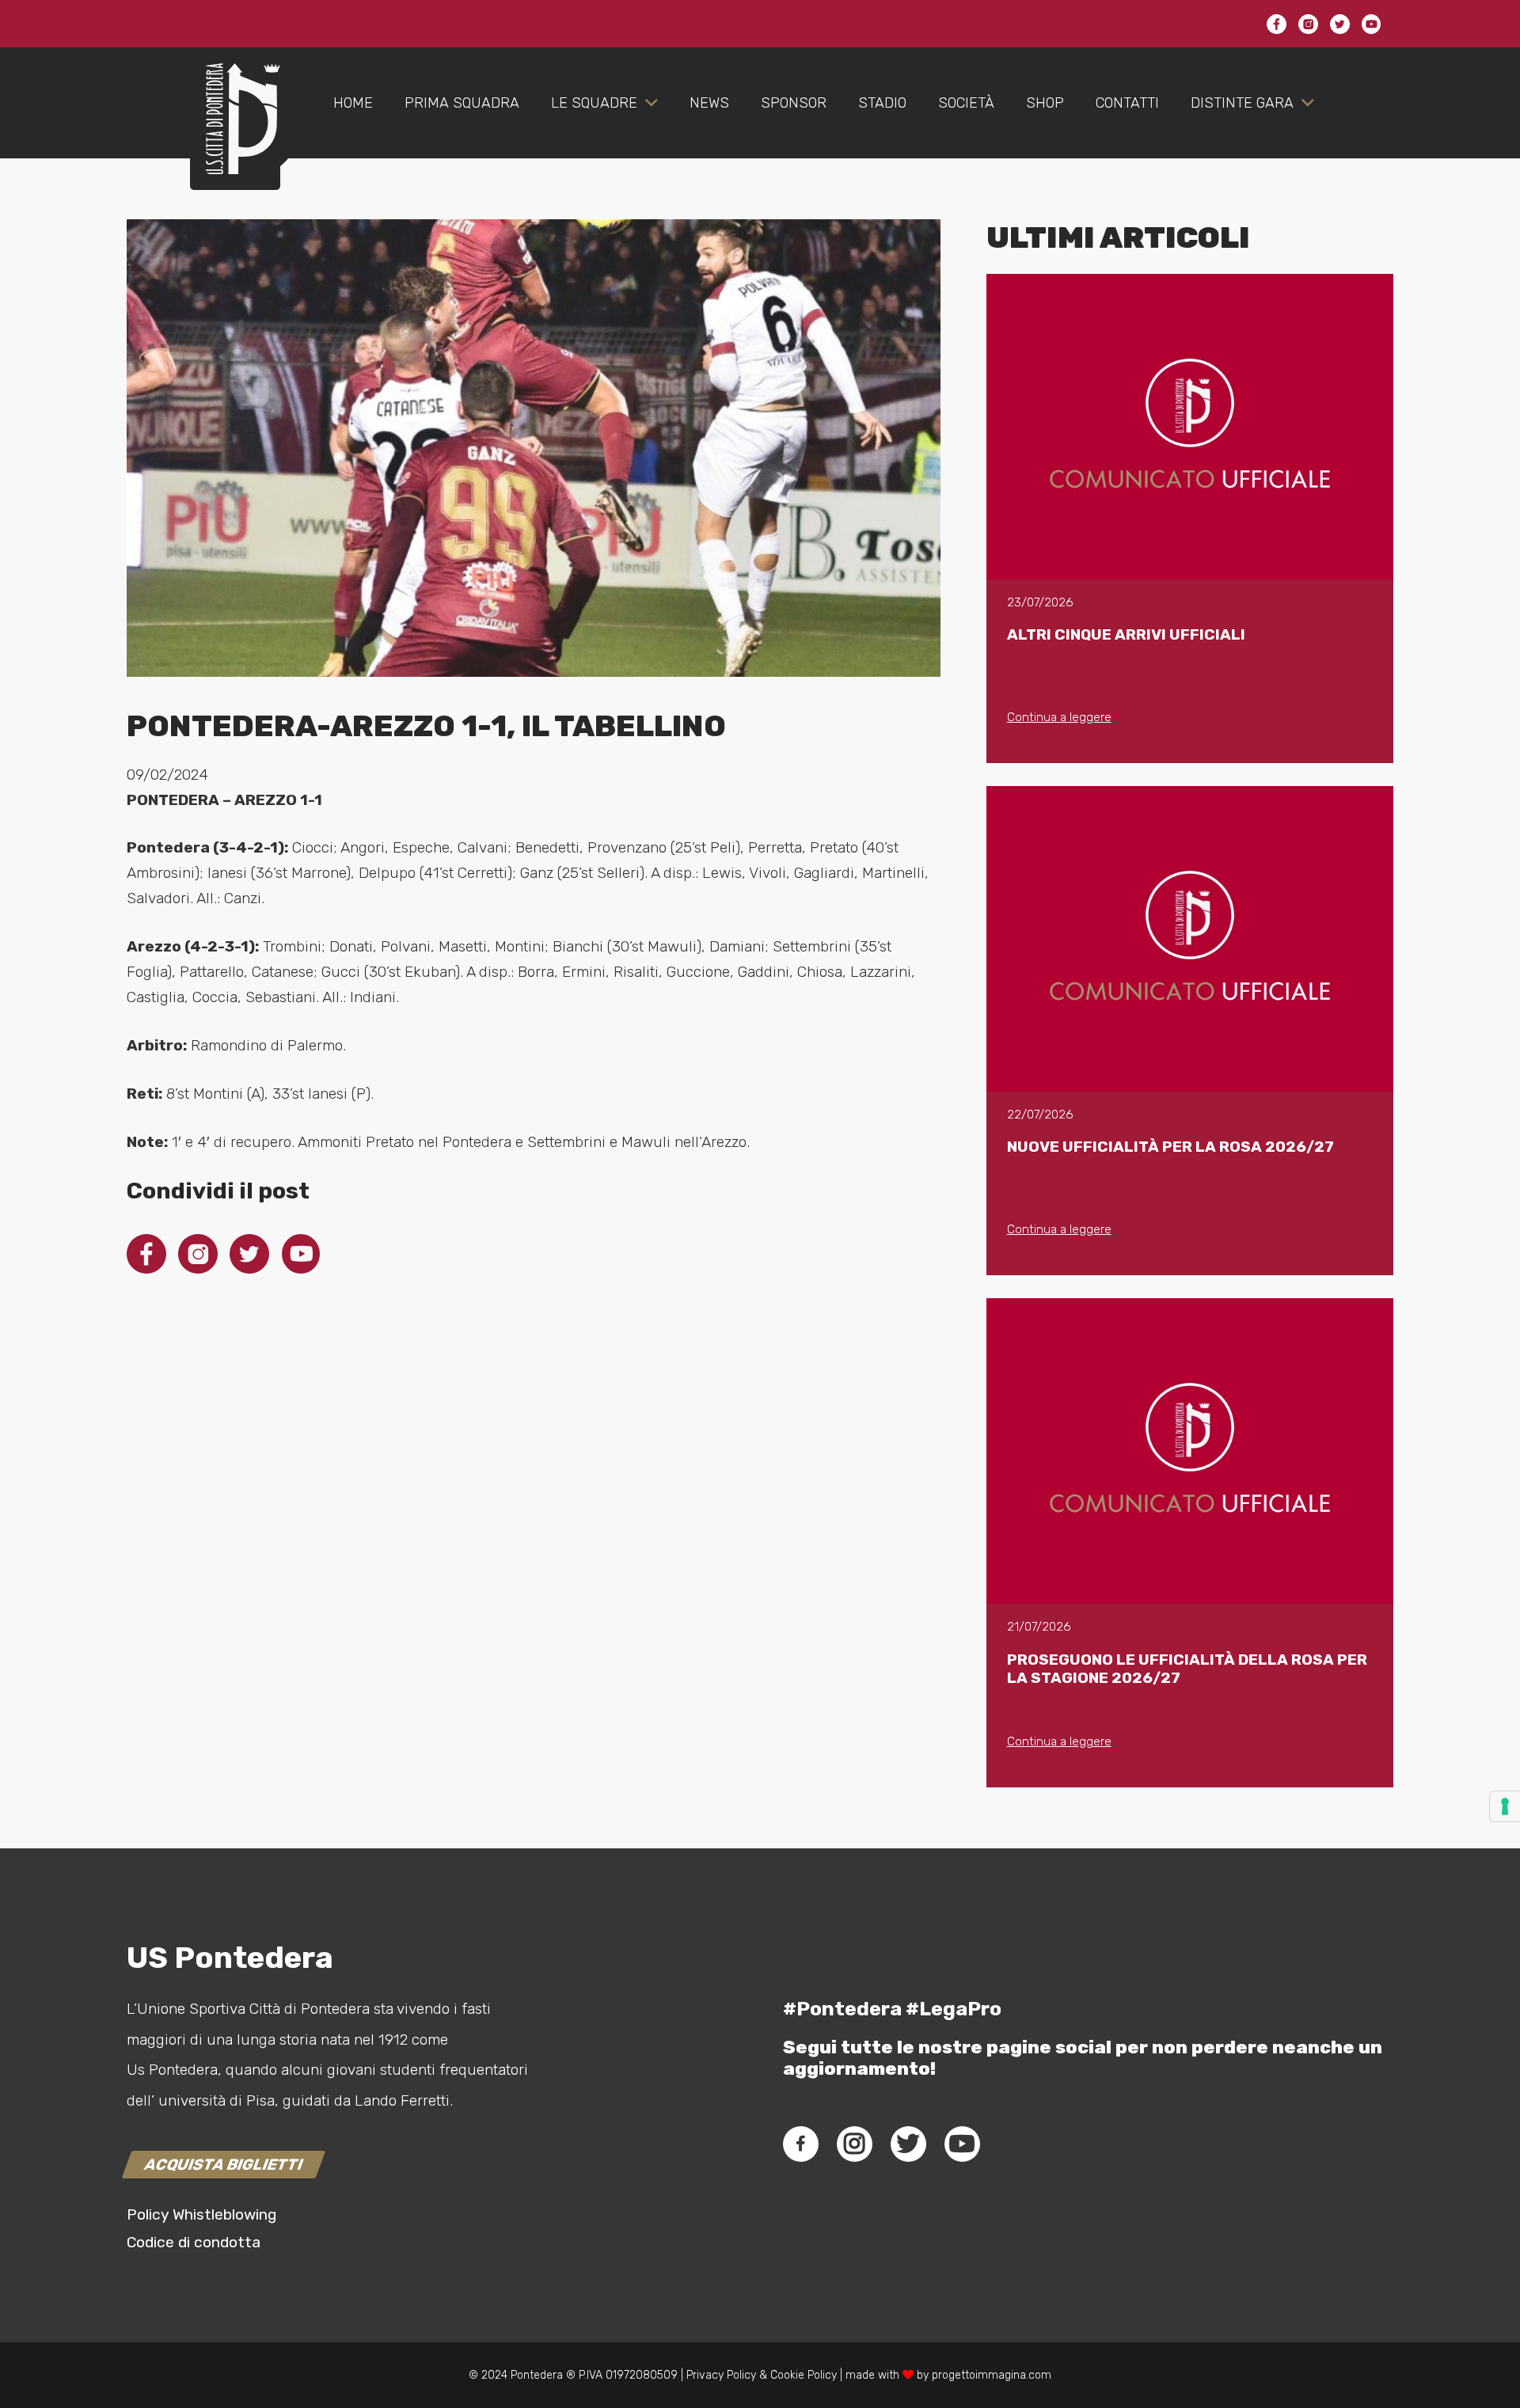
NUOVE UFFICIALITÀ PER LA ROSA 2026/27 (1170, 1147)
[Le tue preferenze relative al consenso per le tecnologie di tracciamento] (1505, 1806)
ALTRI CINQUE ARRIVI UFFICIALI (1126, 634)
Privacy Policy (720, 2375)
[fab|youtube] (962, 2144)
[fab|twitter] (908, 2144)
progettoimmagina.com (992, 2375)
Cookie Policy (804, 2375)
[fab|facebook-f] (801, 2144)
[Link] (235, 135)
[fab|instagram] (854, 2144)
